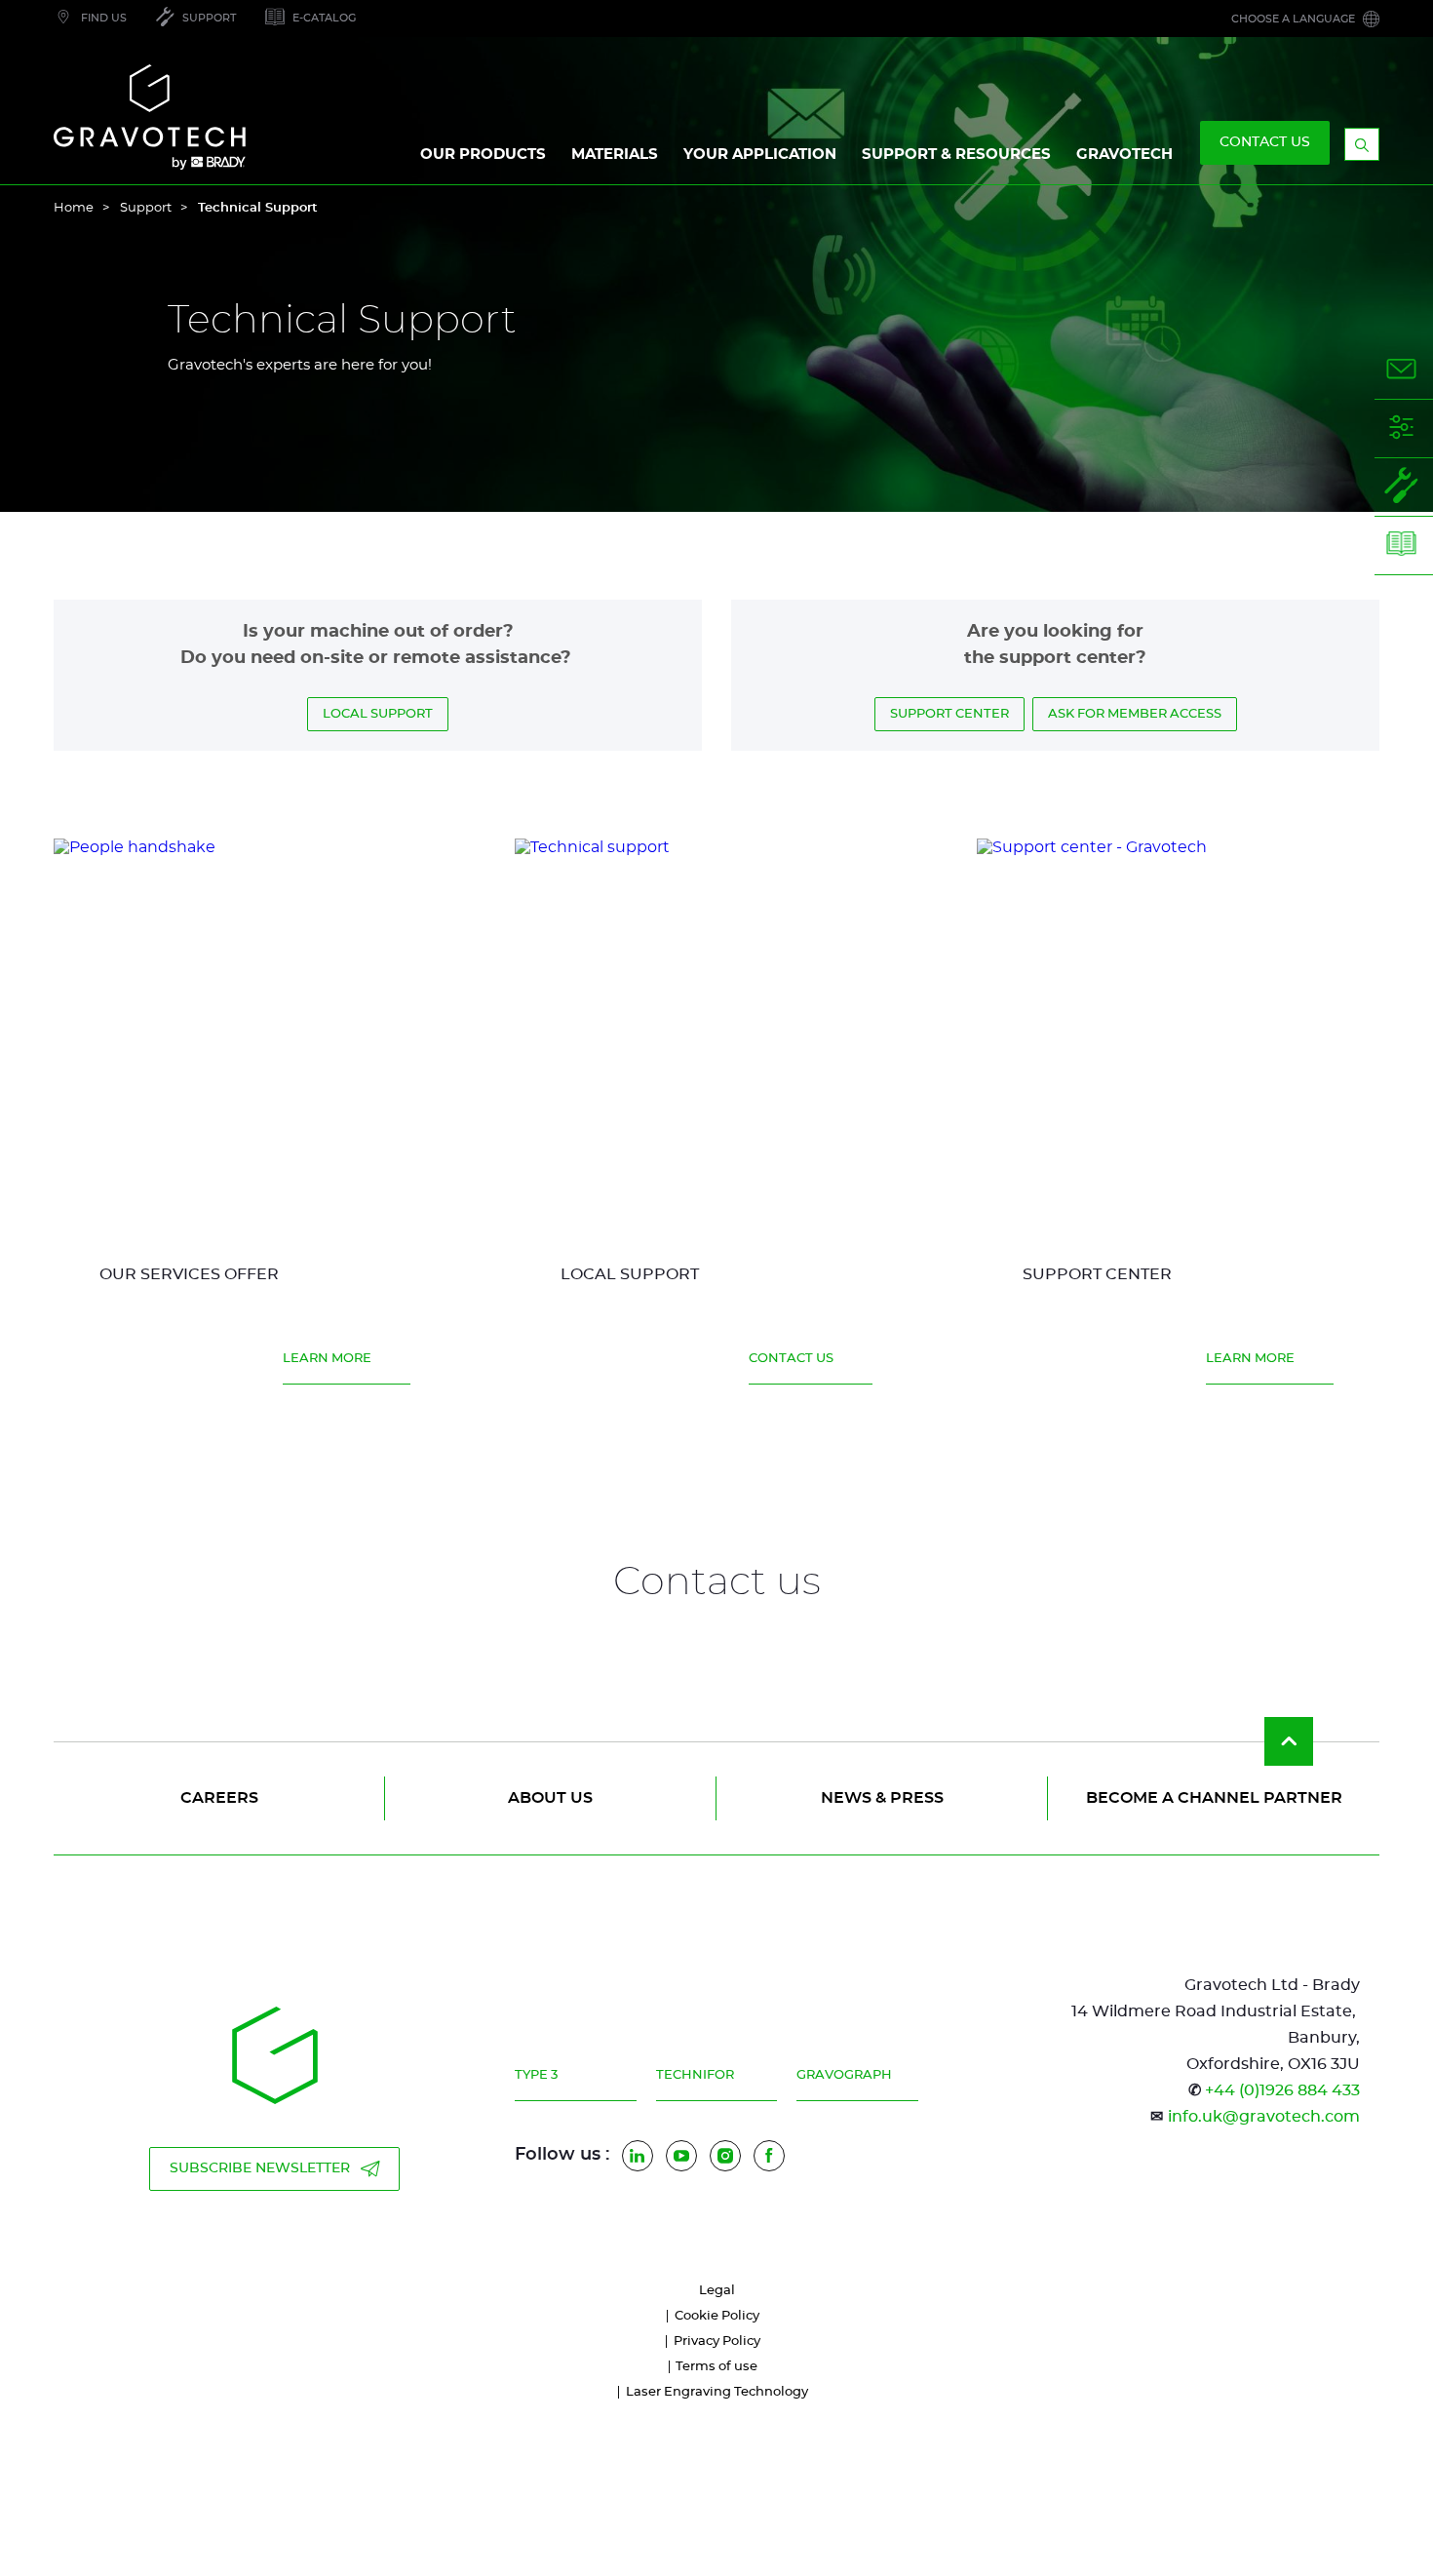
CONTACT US (1265, 142)
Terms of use (716, 2367)
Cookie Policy (717, 2316)
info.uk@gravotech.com (1264, 2117)
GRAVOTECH (1124, 155)
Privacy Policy (717, 2342)
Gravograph (844, 2075)
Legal (717, 2291)
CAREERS (219, 1798)
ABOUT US (550, 1798)
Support (146, 208)
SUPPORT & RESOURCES (956, 155)
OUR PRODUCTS (483, 155)
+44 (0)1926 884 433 (1282, 2090)
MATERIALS (615, 155)
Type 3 (536, 2075)
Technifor (695, 2075)
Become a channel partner (1214, 1798)
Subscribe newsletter (260, 2168)
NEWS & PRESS (882, 1798)
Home (74, 208)
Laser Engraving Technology (717, 2392)
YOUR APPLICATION (760, 155)
